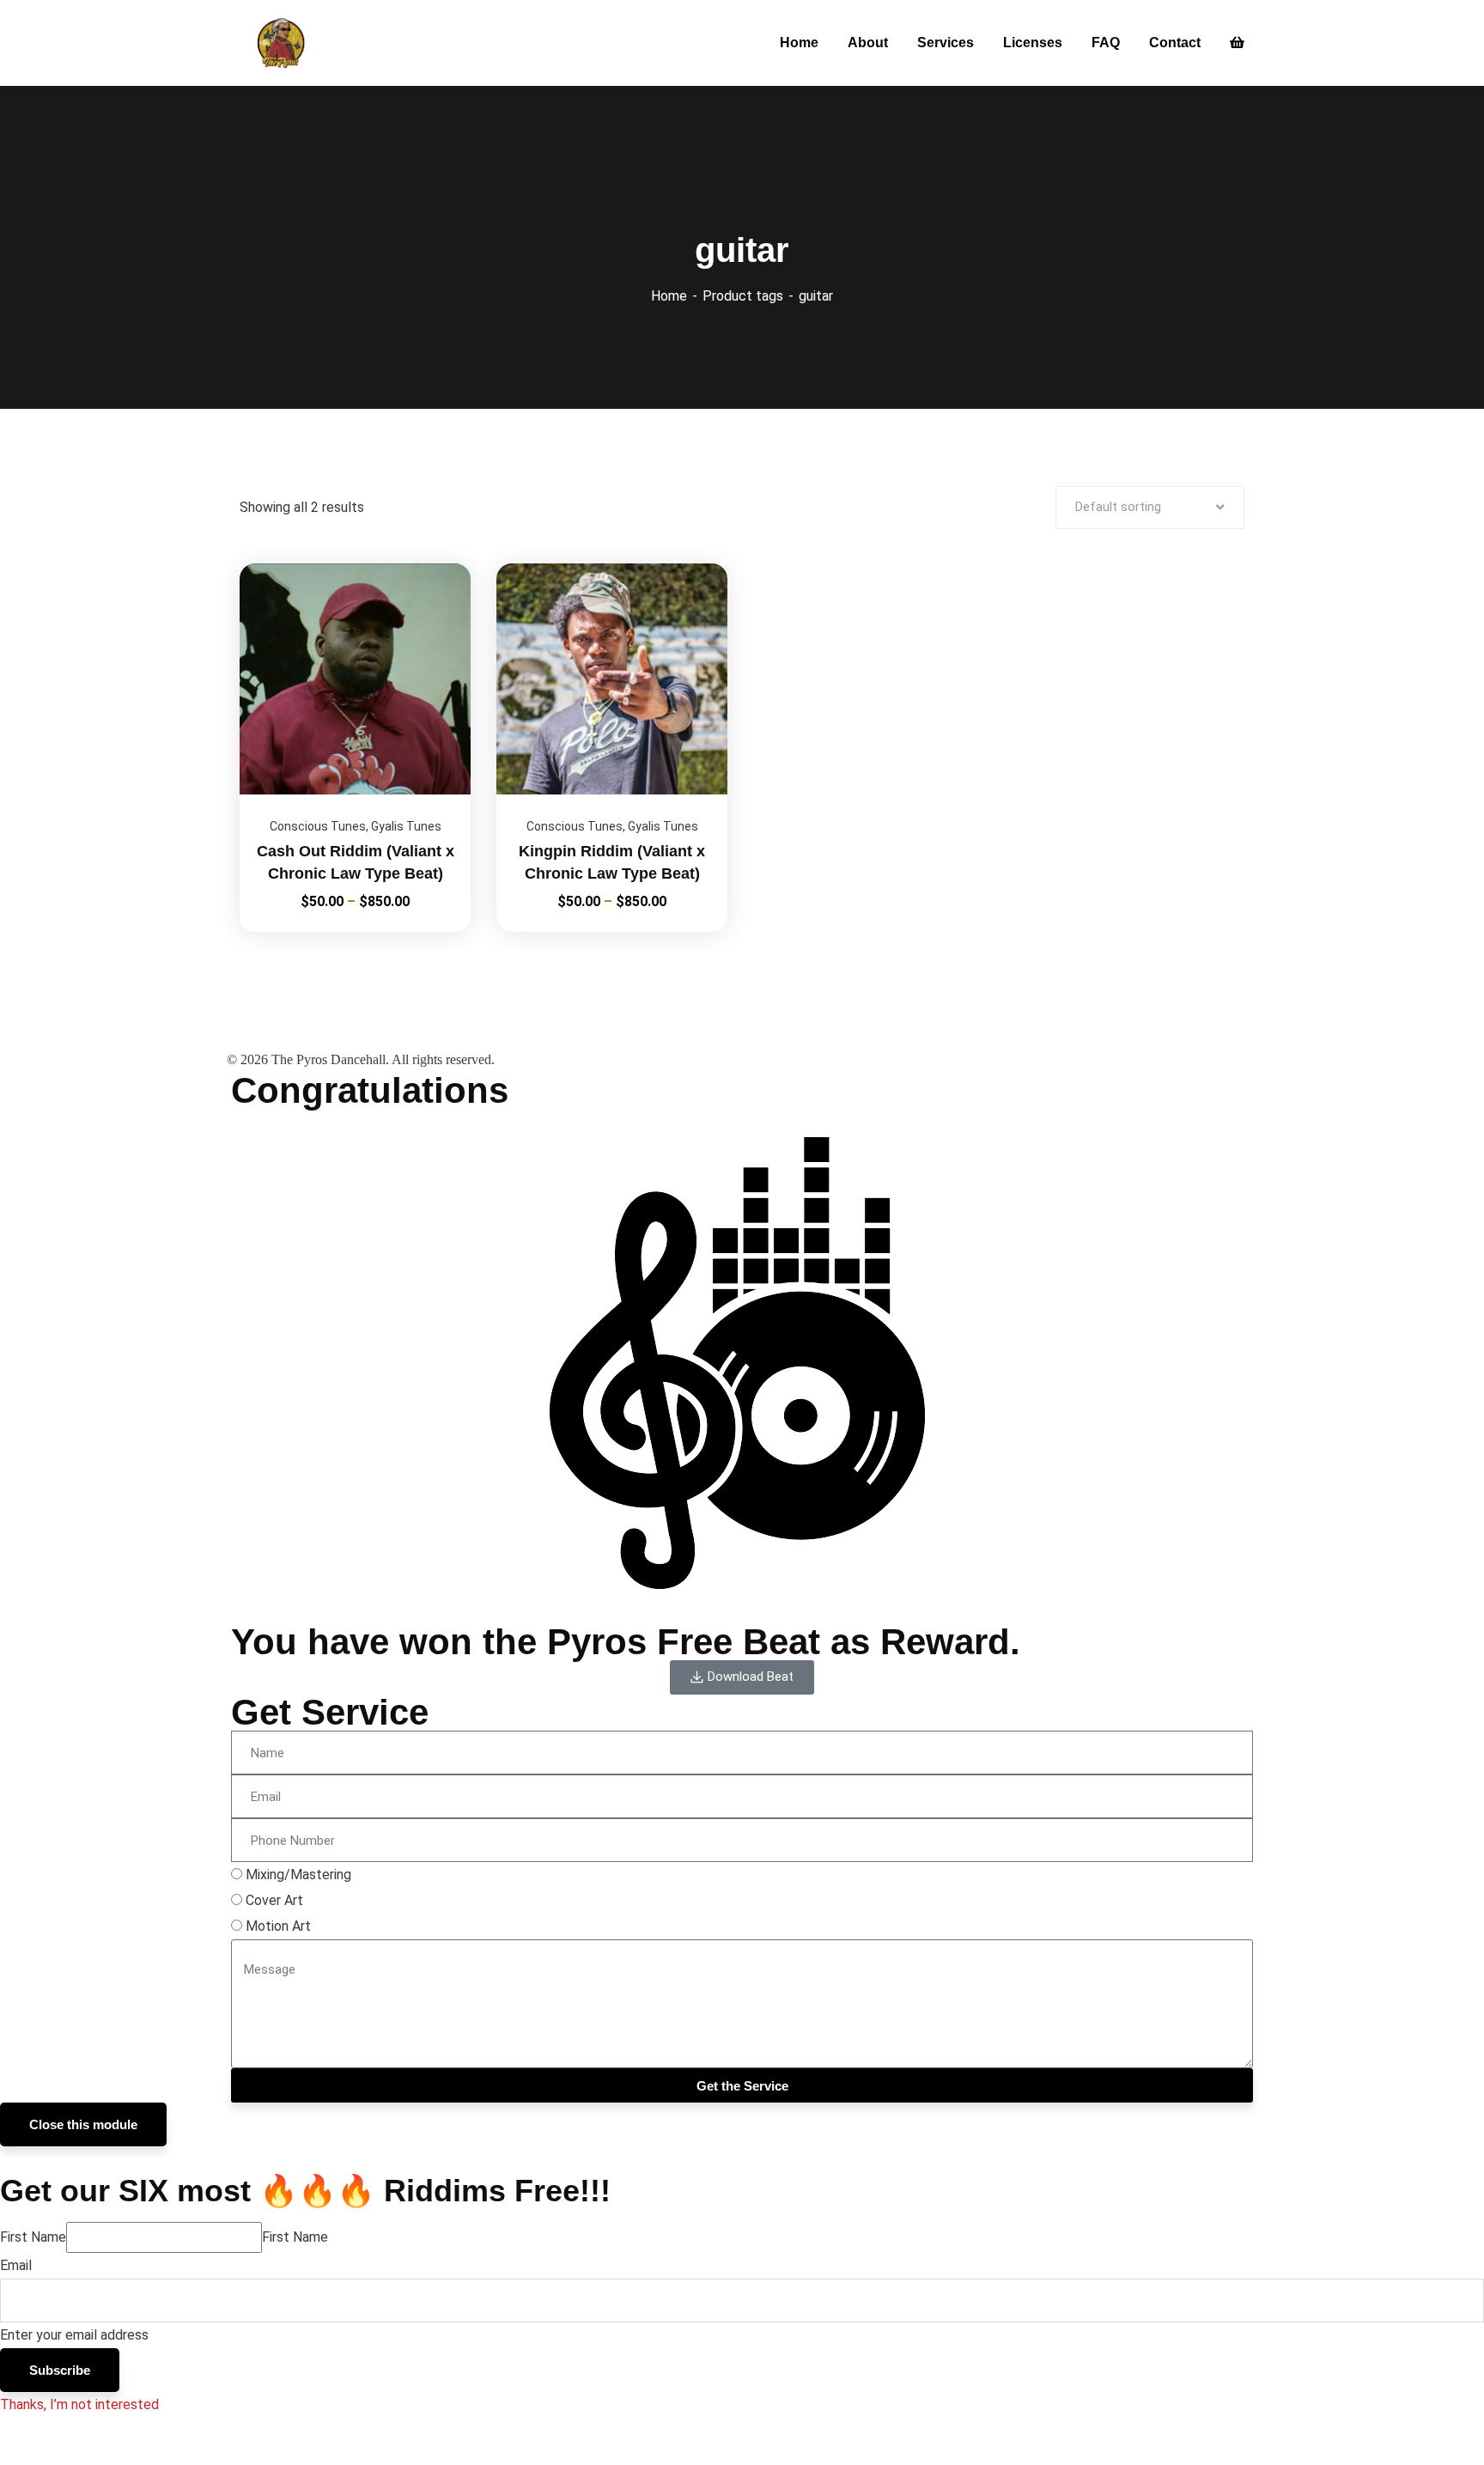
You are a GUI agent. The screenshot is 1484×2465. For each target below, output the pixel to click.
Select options (436, 563)
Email (16, 2265)
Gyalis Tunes (406, 826)
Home (669, 296)
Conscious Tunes (318, 826)
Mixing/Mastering (298, 1875)
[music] (283, 43)
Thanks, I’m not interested (79, 2404)
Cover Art (274, 1900)
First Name (33, 2237)
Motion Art (278, 1926)
